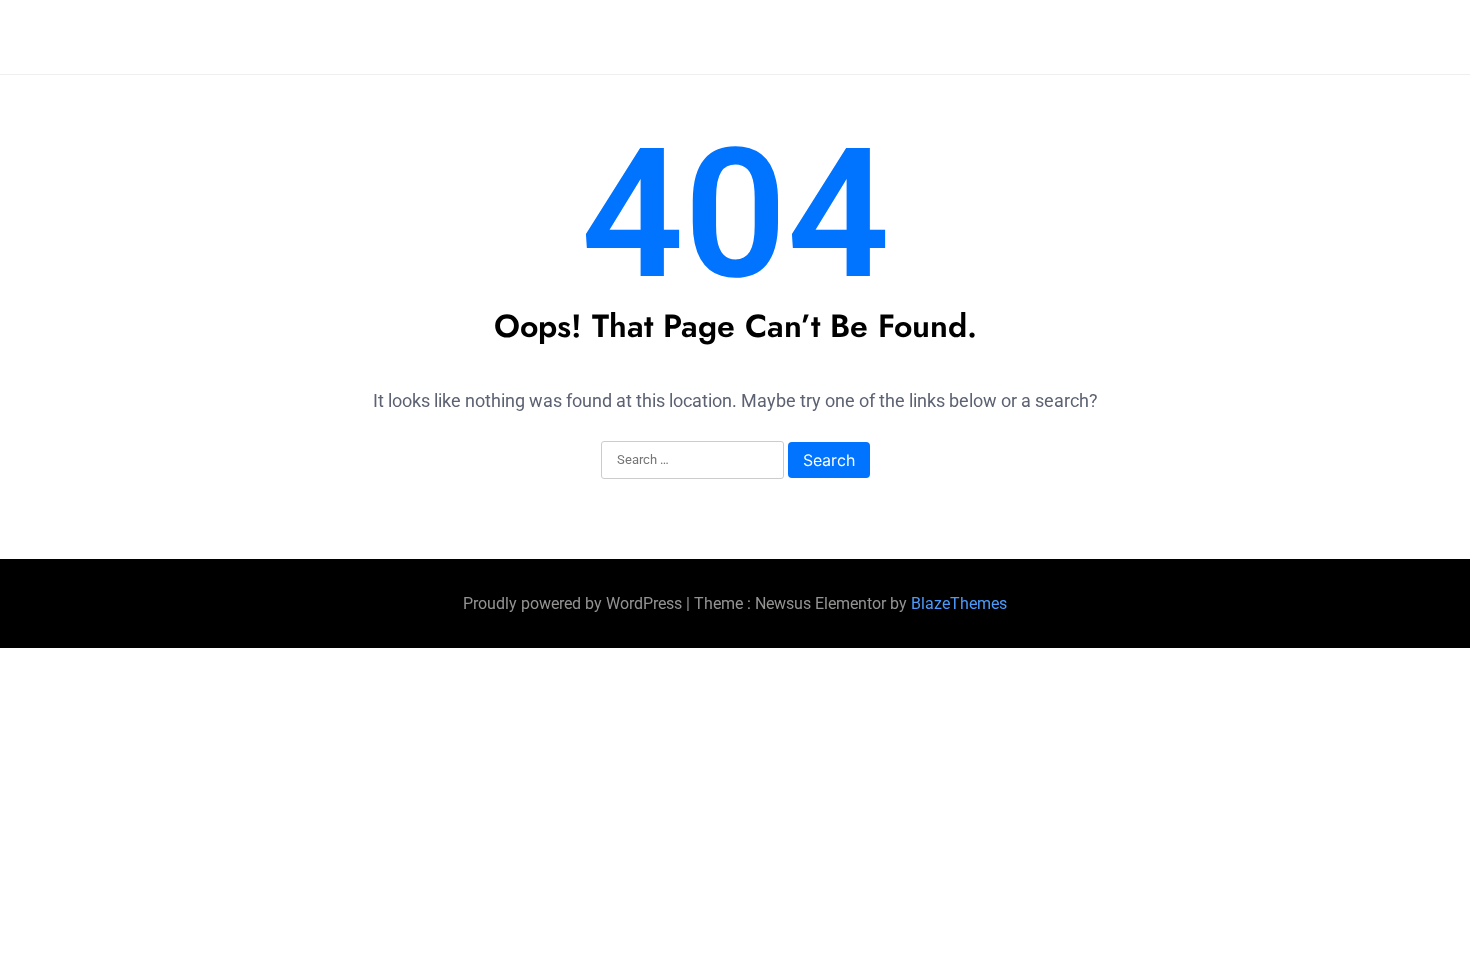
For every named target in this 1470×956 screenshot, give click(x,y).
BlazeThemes (959, 603)
